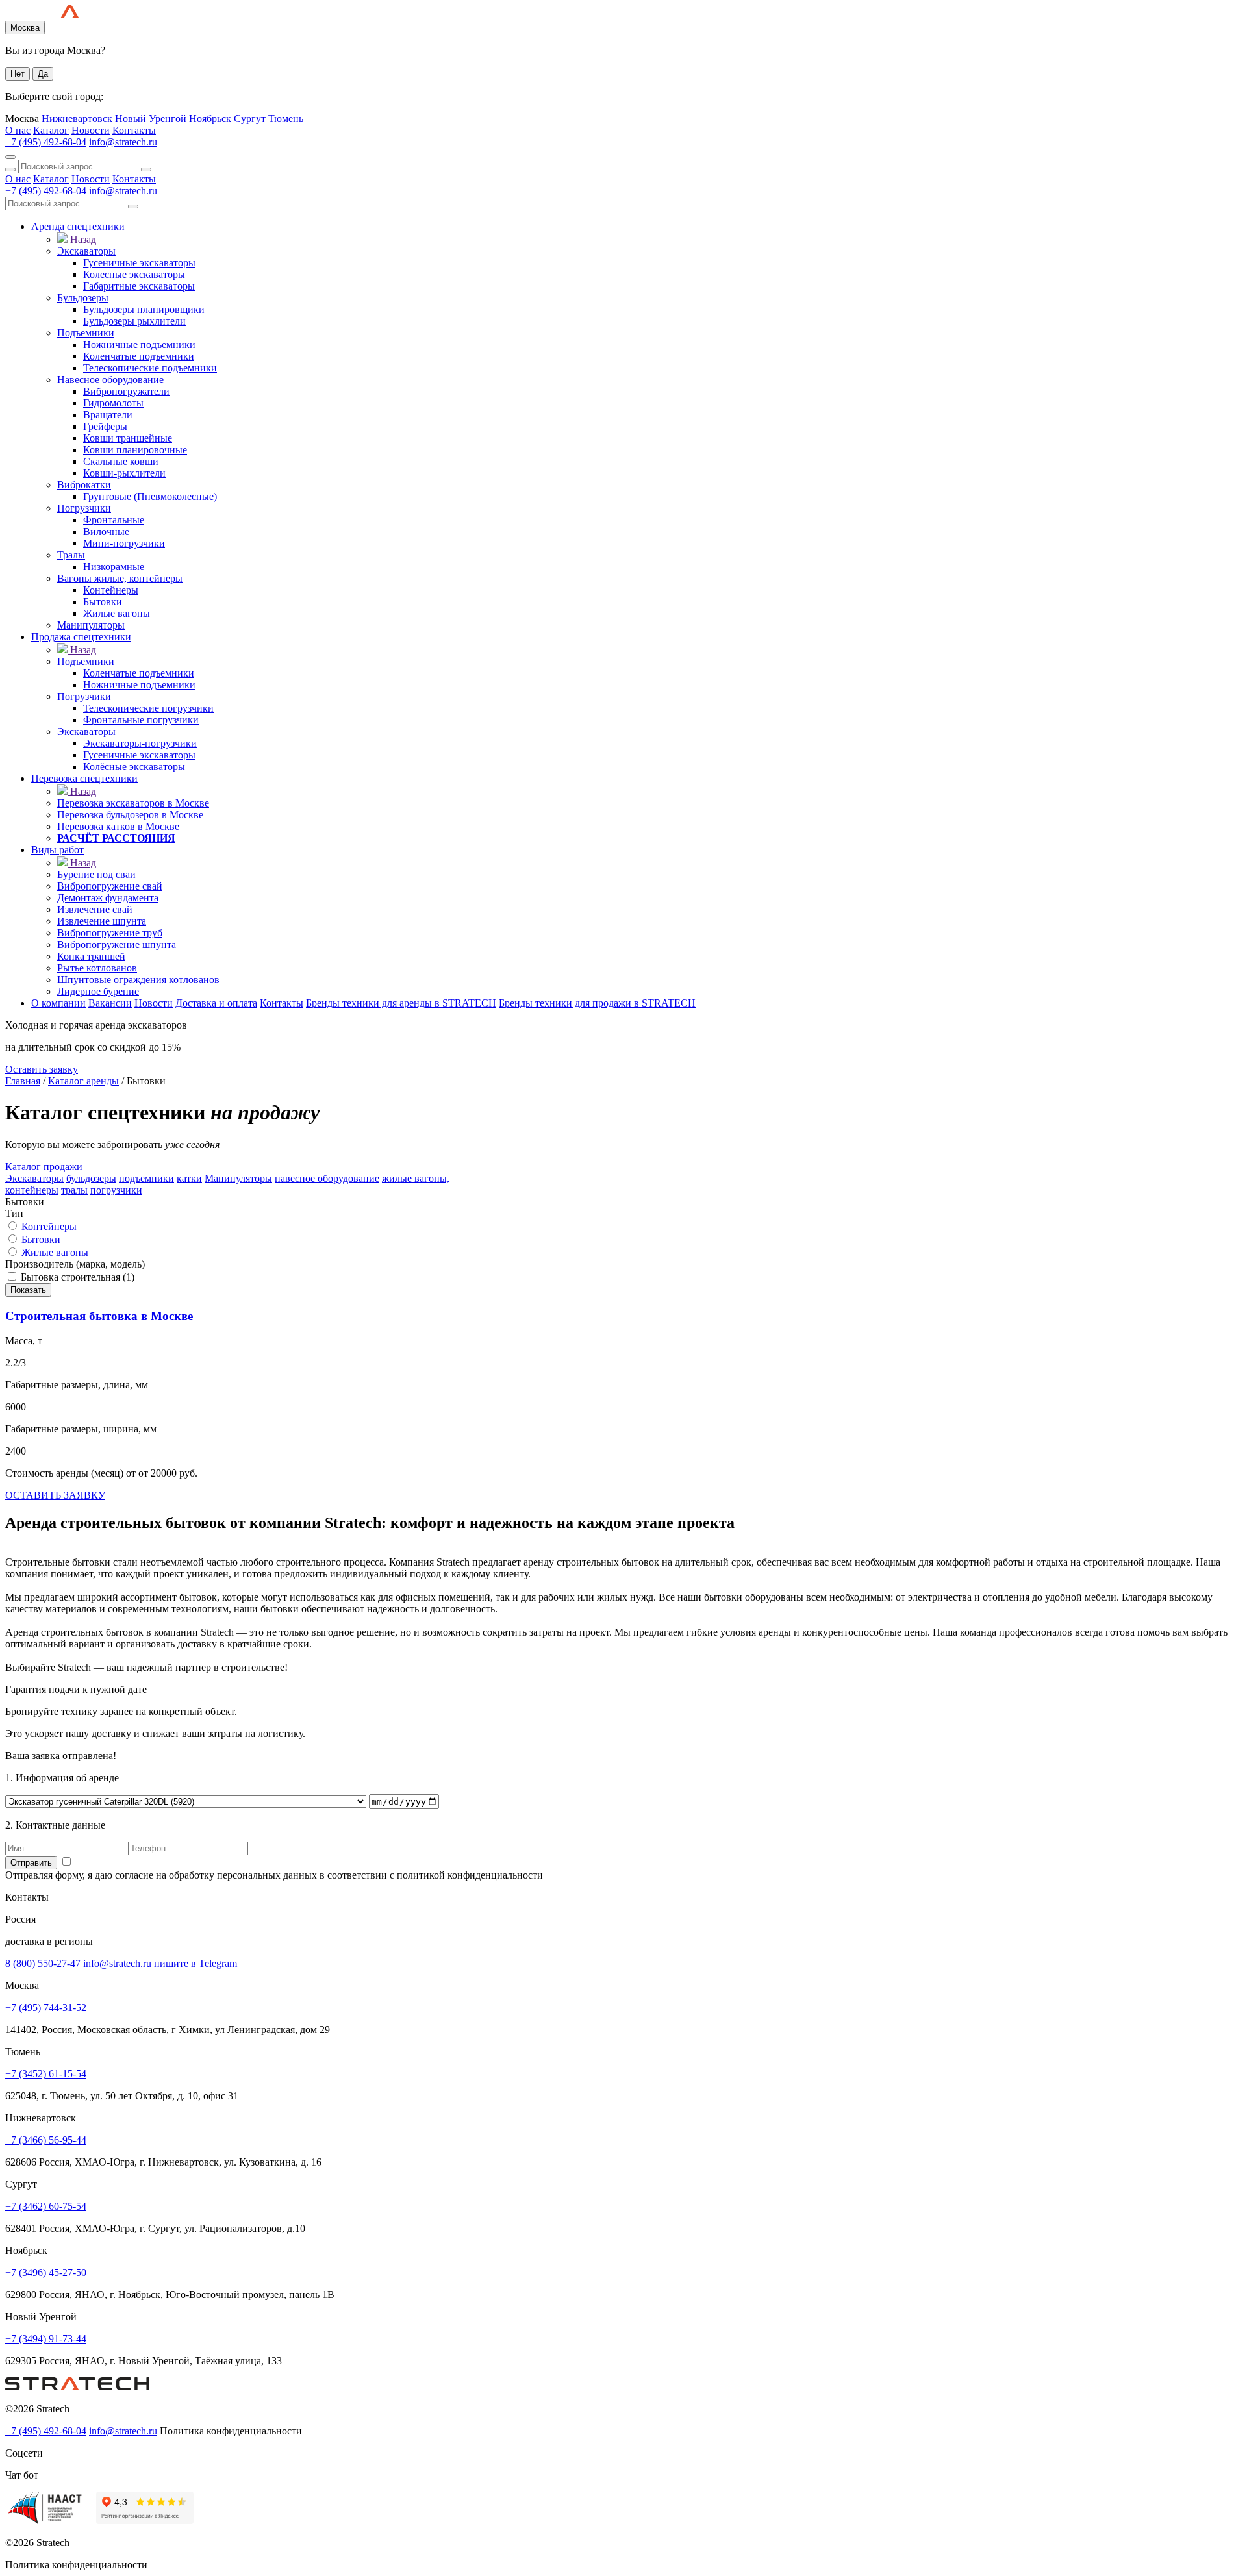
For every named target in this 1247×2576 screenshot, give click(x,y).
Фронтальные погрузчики (141, 720)
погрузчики (116, 1190)
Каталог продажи (44, 1167)
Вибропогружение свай (110, 886)
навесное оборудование (327, 1178)
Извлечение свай (95, 909)
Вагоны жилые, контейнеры (120, 578)
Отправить (31, 1863)
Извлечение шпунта (102, 921)
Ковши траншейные (128, 438)
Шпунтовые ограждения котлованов (138, 980)
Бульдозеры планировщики (144, 309)
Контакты (134, 130)
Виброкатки (84, 485)
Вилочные (106, 531)
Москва (25, 28)
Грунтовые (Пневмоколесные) (150, 496)
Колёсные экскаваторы (134, 767)
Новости (91, 130)
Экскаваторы (86, 251)
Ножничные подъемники (139, 344)
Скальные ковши (121, 461)
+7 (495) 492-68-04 (46, 142)
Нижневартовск (77, 119)
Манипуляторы (91, 625)
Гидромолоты (113, 403)
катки (189, 1178)
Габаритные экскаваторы (139, 286)
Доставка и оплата (216, 1003)
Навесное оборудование (110, 380)
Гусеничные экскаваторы (139, 263)
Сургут (250, 119)
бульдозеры (91, 1178)
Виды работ (57, 850)
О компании (58, 1003)
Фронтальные (114, 520)
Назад (83, 239)
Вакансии (110, 1003)
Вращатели (108, 415)
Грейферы (105, 426)
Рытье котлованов (97, 968)
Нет (18, 74)
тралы (74, 1190)
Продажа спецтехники (81, 637)
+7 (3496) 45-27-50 (46, 2272)
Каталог (51, 130)
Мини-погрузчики (124, 543)
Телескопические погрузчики (148, 708)
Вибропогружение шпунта (117, 944)
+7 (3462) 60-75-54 (46, 2206)
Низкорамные (114, 567)
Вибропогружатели (126, 391)
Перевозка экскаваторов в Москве (133, 803)
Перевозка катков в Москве (118, 826)
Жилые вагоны (117, 613)
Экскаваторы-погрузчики (140, 743)
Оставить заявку (42, 1069)
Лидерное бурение (98, 991)
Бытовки (103, 602)
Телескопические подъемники (150, 368)
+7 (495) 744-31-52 (46, 2007)
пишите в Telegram (195, 1963)
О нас (18, 130)
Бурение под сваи (96, 874)
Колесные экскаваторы (134, 274)
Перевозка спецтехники (84, 778)
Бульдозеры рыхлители (134, 321)
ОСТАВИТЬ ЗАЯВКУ (55, 1495)
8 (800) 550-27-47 (43, 1963)
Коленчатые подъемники (139, 356)
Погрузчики (84, 508)
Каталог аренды (83, 1081)
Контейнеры (111, 590)
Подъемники (86, 333)
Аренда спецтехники (78, 226)
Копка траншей (91, 956)
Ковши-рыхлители (124, 473)
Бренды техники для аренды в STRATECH (401, 1003)
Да (43, 74)
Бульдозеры (83, 298)
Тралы (71, 555)
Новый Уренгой (151, 119)
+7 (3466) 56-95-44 (46, 2140)
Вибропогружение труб (110, 933)
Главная (23, 1081)
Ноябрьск (210, 119)
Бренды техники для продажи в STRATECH (597, 1003)
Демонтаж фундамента (108, 898)
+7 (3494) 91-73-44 (46, 2339)
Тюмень (286, 119)
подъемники (146, 1178)
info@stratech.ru (123, 142)
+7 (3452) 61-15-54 (46, 2074)
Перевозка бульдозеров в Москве (130, 815)
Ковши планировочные (135, 450)
